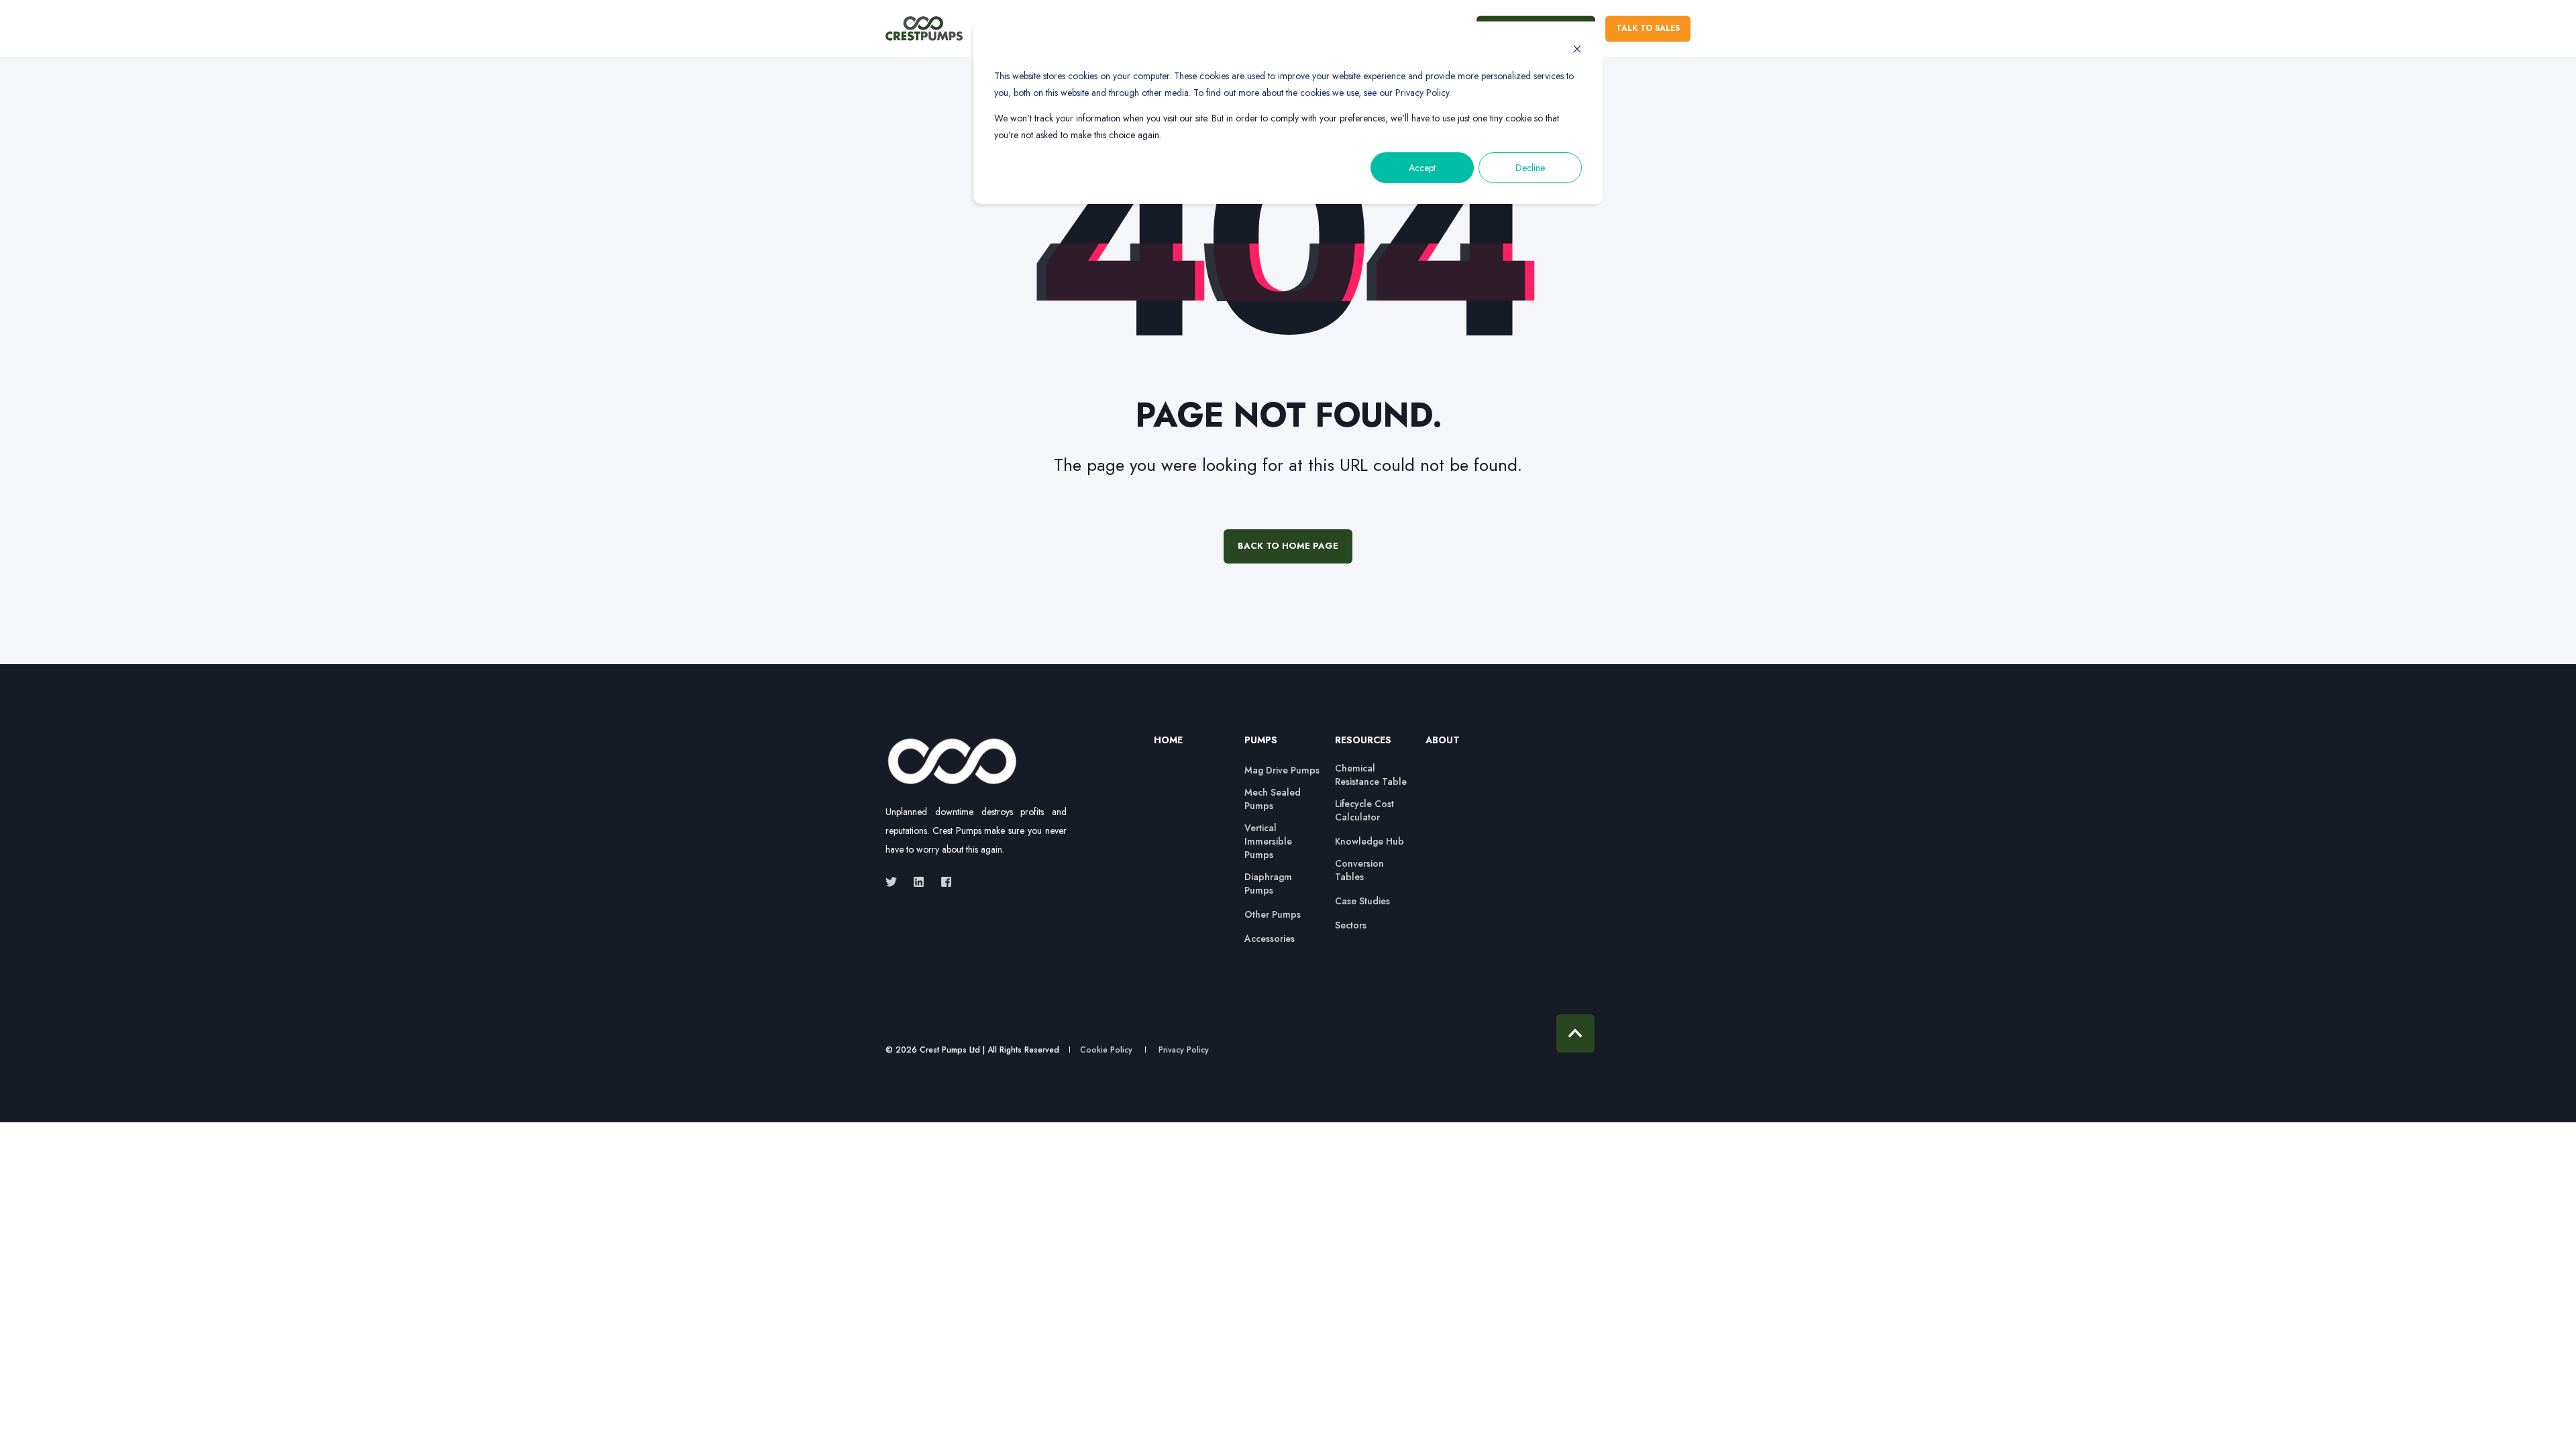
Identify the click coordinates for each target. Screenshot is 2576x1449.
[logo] (953, 762)
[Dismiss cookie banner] (1577, 51)
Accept (1422, 168)
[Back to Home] (924, 29)
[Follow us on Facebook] (942, 882)
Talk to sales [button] (1648, 28)
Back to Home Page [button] (1288, 546)
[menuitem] (1191, 747)
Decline (1530, 168)
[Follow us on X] (895, 882)
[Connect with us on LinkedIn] (919, 882)
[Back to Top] (1575, 1033)
